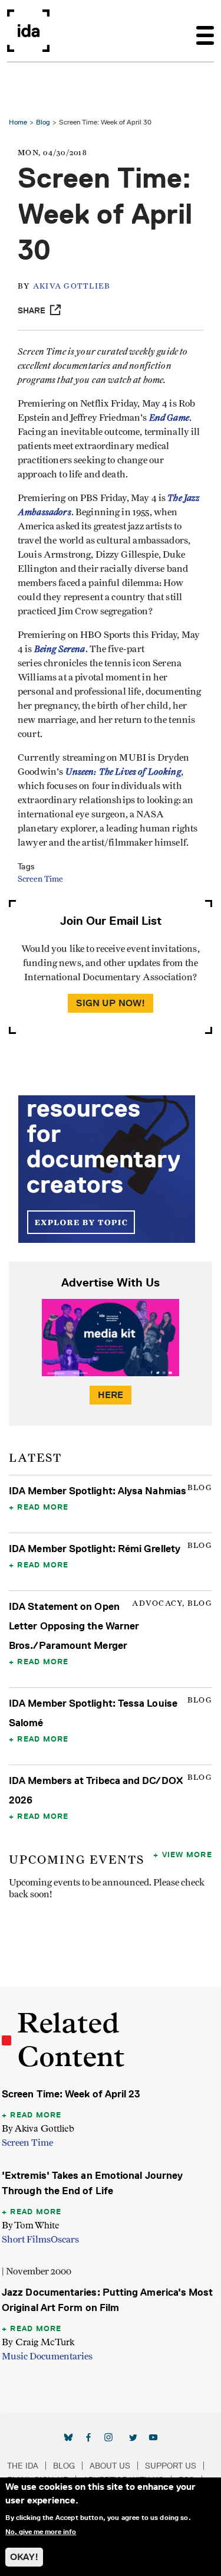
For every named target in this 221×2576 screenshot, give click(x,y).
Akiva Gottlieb (72, 287)
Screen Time (40, 879)
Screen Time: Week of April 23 (71, 2094)
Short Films (26, 2240)
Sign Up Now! (111, 1003)
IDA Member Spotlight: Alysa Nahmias (98, 1491)
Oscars (65, 2240)
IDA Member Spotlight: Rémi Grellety (95, 1549)
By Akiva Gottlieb (38, 2128)
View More (187, 1854)
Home (18, 122)
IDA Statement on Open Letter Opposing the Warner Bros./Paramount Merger (74, 1626)
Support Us (171, 2466)
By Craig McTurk (38, 2342)
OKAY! (24, 2557)
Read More (43, 1507)
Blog (43, 122)
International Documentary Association (28, 31)
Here (111, 1395)
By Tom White (31, 2225)
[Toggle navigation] (205, 31)
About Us (110, 2466)
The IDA (23, 2466)
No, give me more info (41, 2532)
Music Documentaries (47, 2356)
